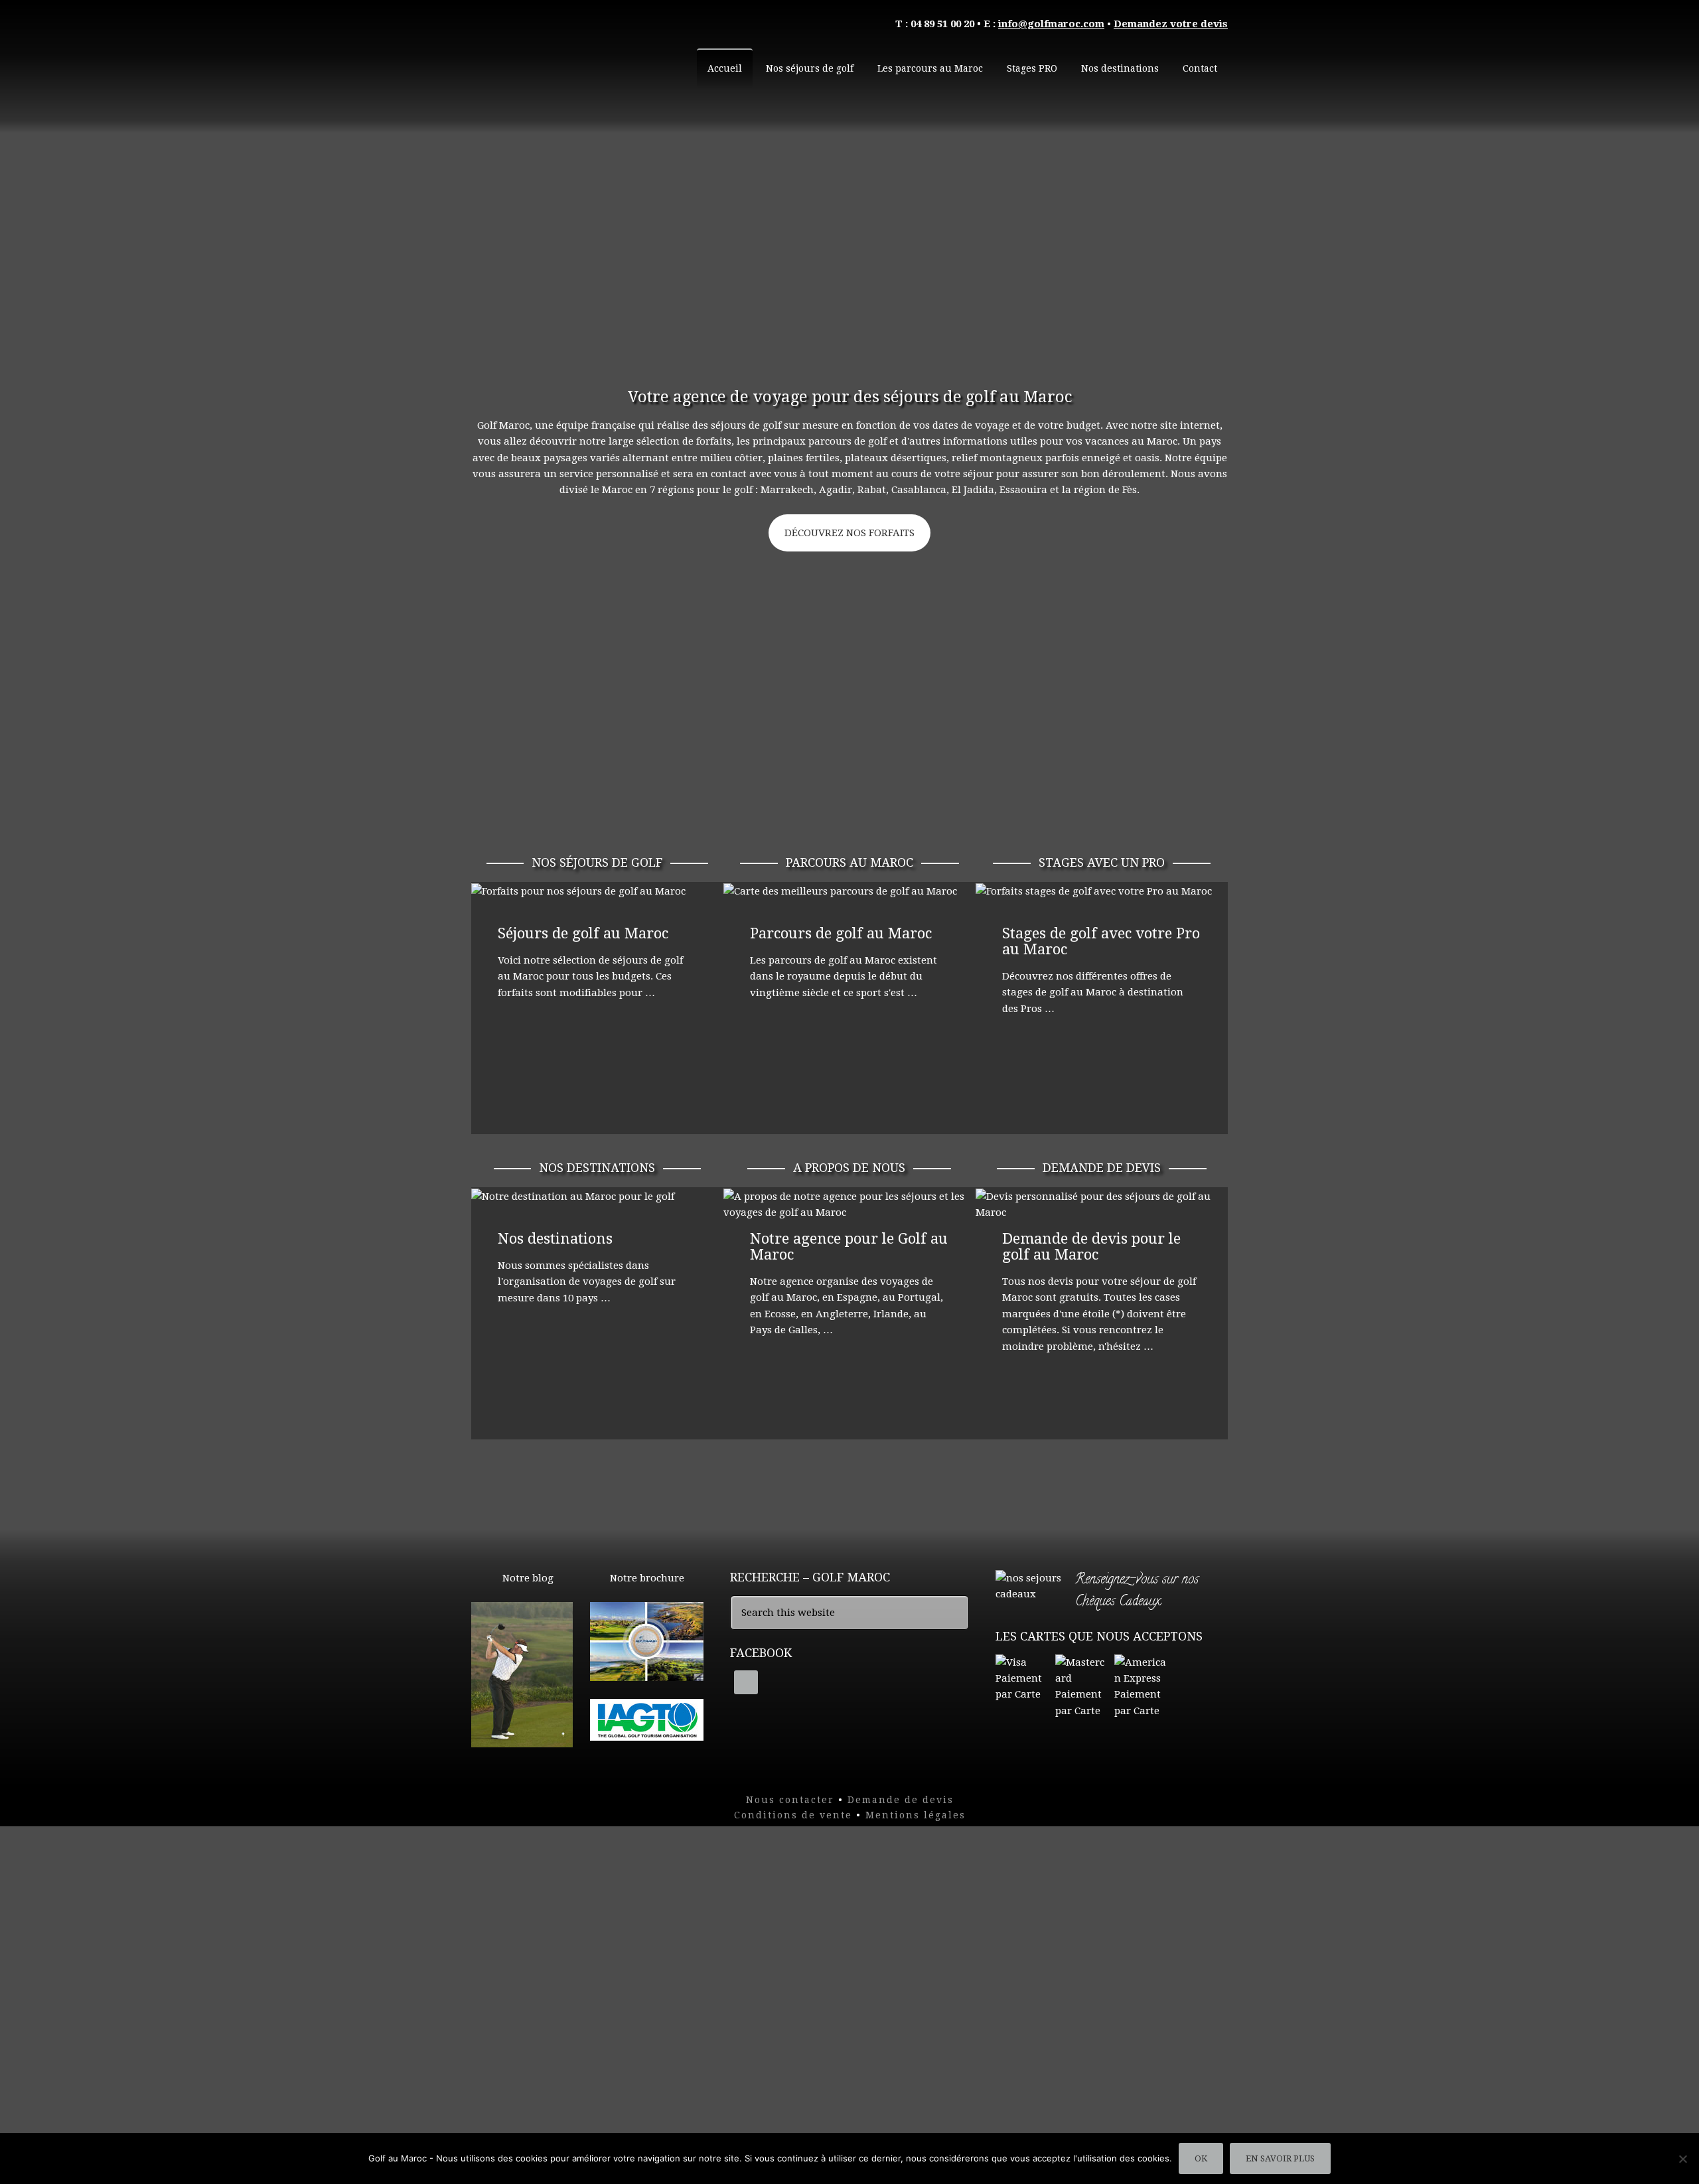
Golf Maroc (571, 60)
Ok (1201, 2158)
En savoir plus (1280, 2158)
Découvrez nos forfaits (849, 533)
